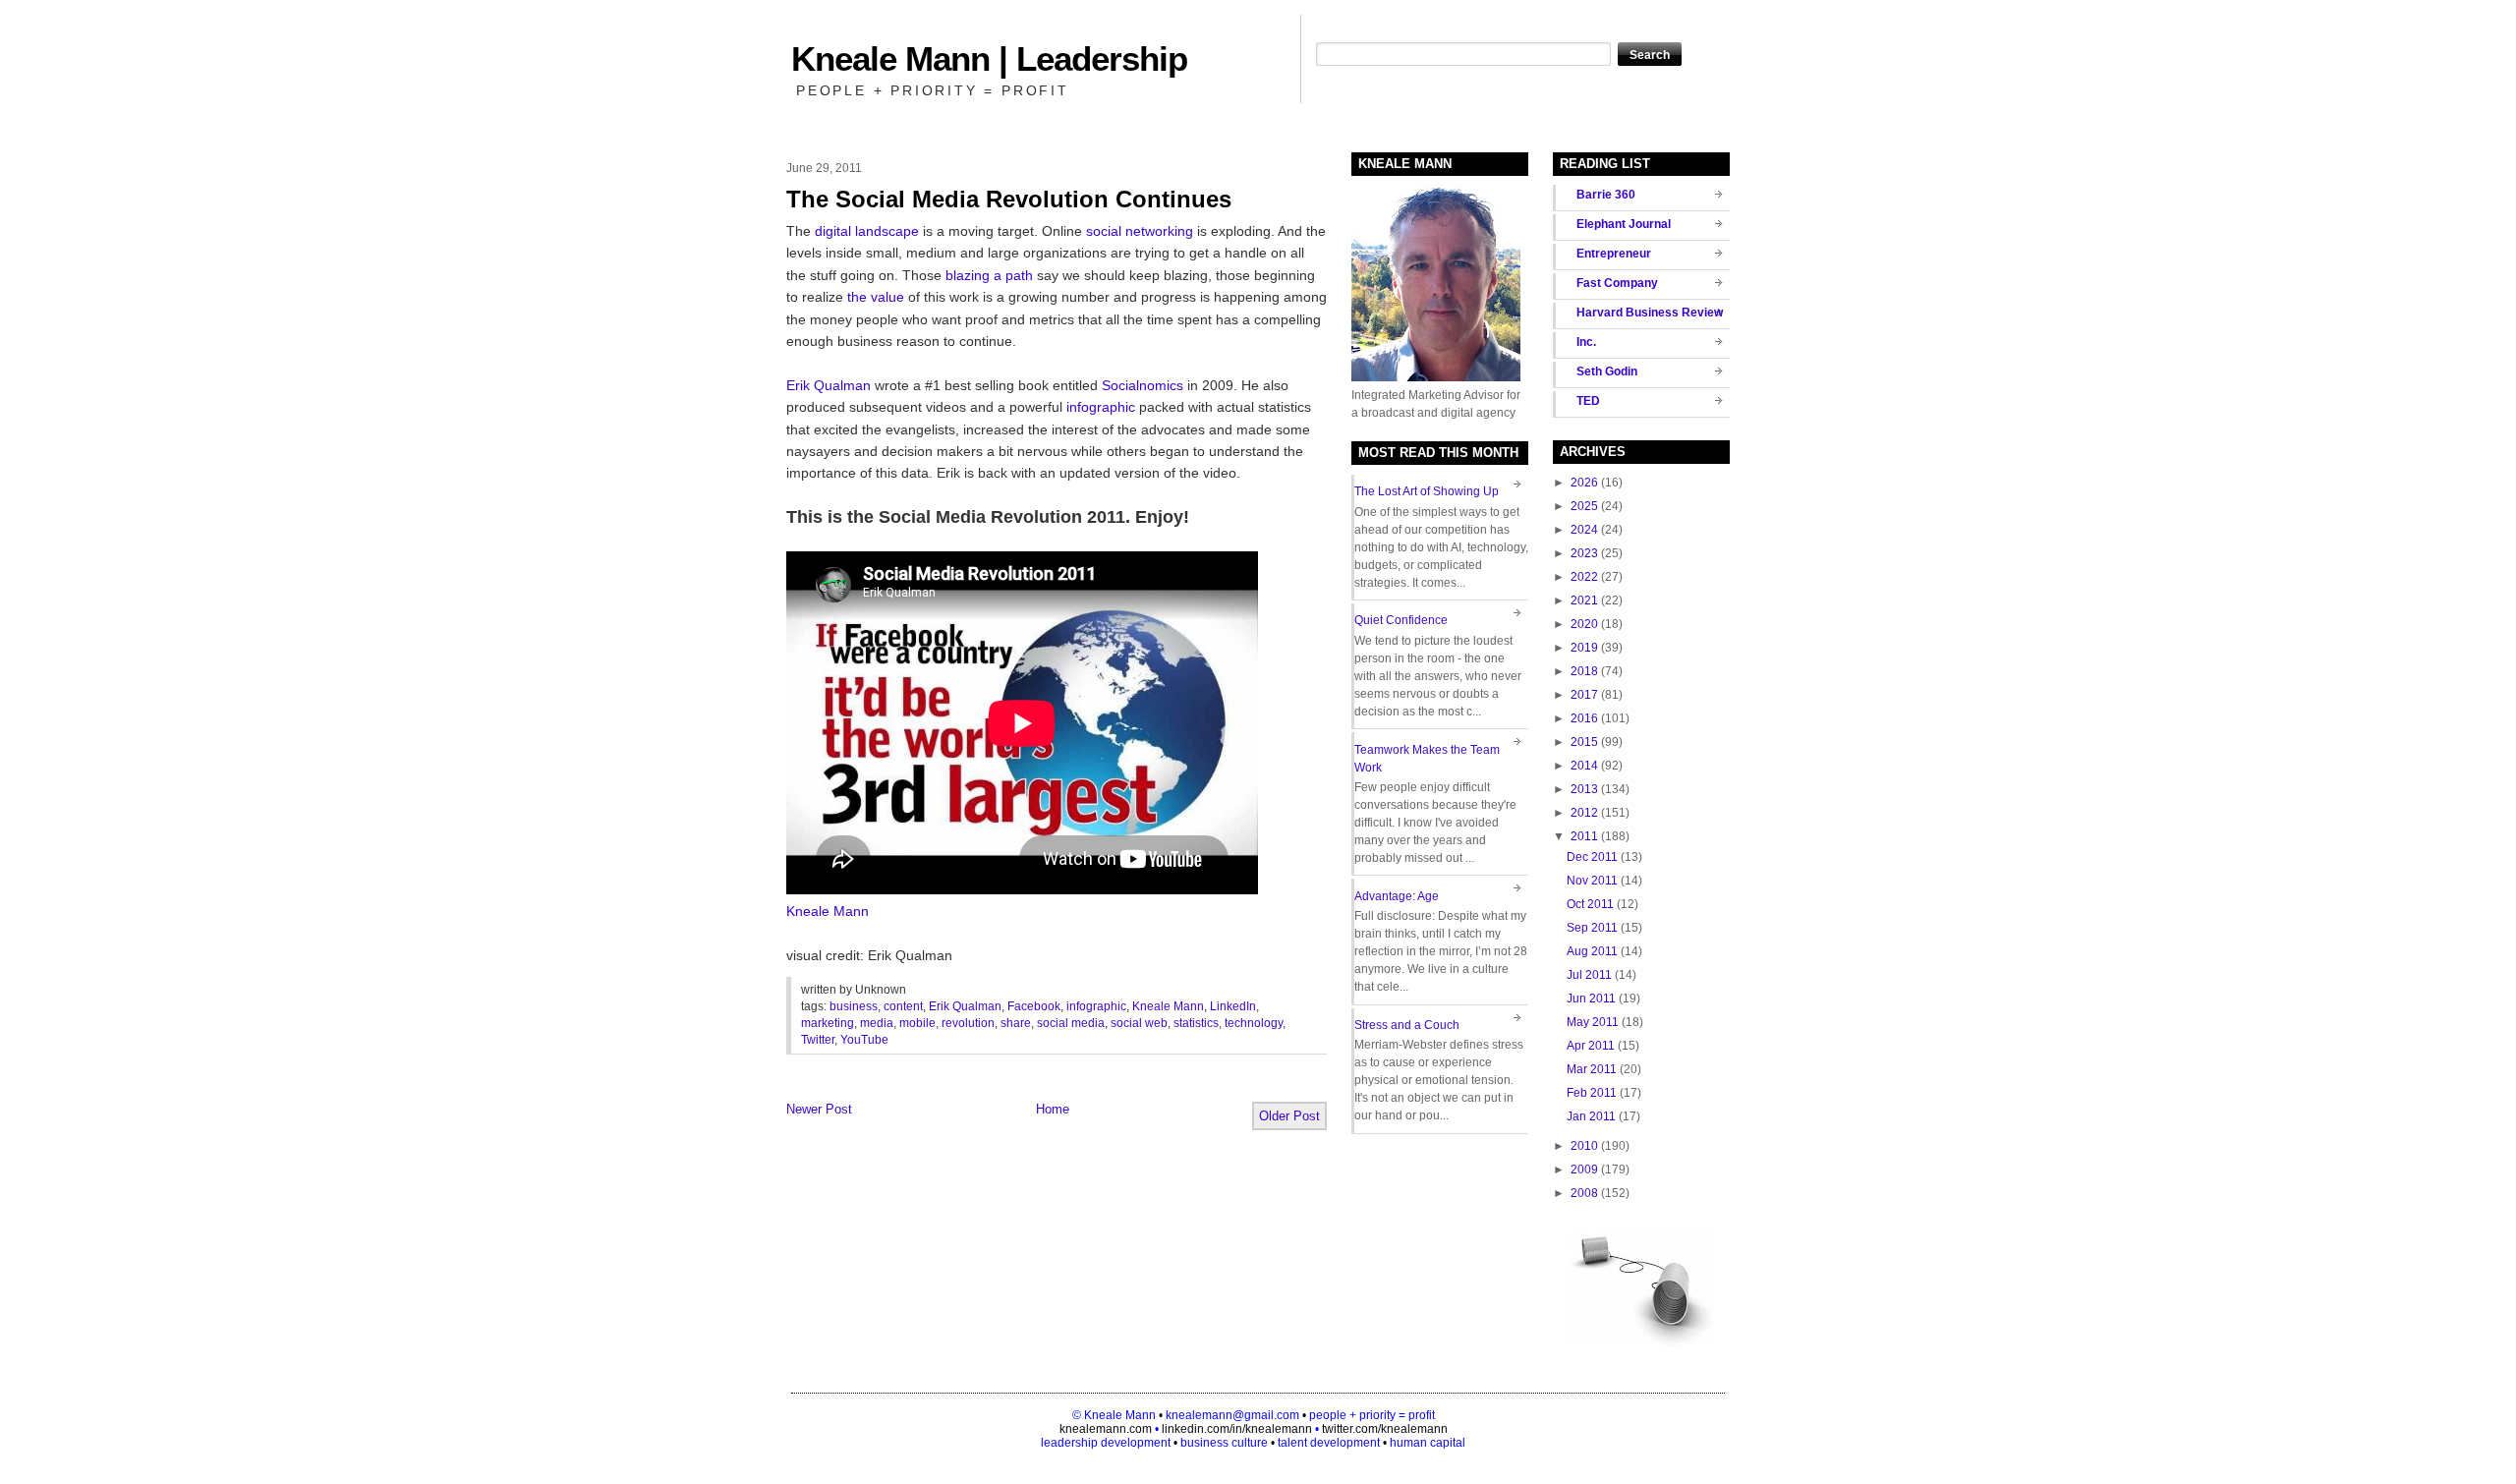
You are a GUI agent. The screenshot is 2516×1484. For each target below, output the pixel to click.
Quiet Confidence (1401, 620)
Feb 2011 (1592, 1093)
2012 (1584, 813)
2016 (1584, 718)
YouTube (864, 1040)
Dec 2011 (1592, 857)
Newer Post (819, 1109)
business (854, 1006)
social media (1071, 1023)
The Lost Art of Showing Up (1427, 491)
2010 (1584, 1146)
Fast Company (1617, 283)
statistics (1196, 1023)
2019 (1584, 648)
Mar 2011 (1592, 1069)
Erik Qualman (829, 385)
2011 (1584, 836)
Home (1053, 1109)
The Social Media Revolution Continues (1009, 199)
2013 (1584, 789)
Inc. (1586, 342)
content (903, 1006)
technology (1254, 1023)
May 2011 (1593, 1022)
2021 (1584, 600)
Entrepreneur (1614, 254)
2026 (1584, 483)
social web (1139, 1023)
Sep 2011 (1592, 928)
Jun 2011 (1591, 999)
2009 (1584, 1170)
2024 (1584, 530)
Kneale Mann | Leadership (989, 58)
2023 (1584, 553)
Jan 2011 (1591, 1116)
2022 (1584, 577)
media (877, 1023)
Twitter (818, 1040)
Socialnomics (1143, 385)
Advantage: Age (1397, 896)
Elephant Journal (1624, 224)
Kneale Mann (828, 911)
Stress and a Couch (1407, 1025)
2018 (1584, 671)
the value (876, 297)
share (1016, 1023)
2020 (1584, 624)
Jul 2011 (1589, 975)
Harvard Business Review (1650, 313)
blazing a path (989, 275)
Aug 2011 (1592, 951)
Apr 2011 (1591, 1046)
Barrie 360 (1606, 195)
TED (1588, 401)
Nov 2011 (1592, 881)
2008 (1584, 1193)
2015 (1584, 742)
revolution (968, 1023)
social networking (1140, 231)
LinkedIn (1233, 1006)
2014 (1584, 766)
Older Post (1289, 1116)
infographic (1101, 407)
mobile (917, 1023)
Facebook (1034, 1006)
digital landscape (867, 231)
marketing (828, 1023)
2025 (1584, 506)
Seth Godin (1607, 371)
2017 (1584, 695)
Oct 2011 (1590, 904)
